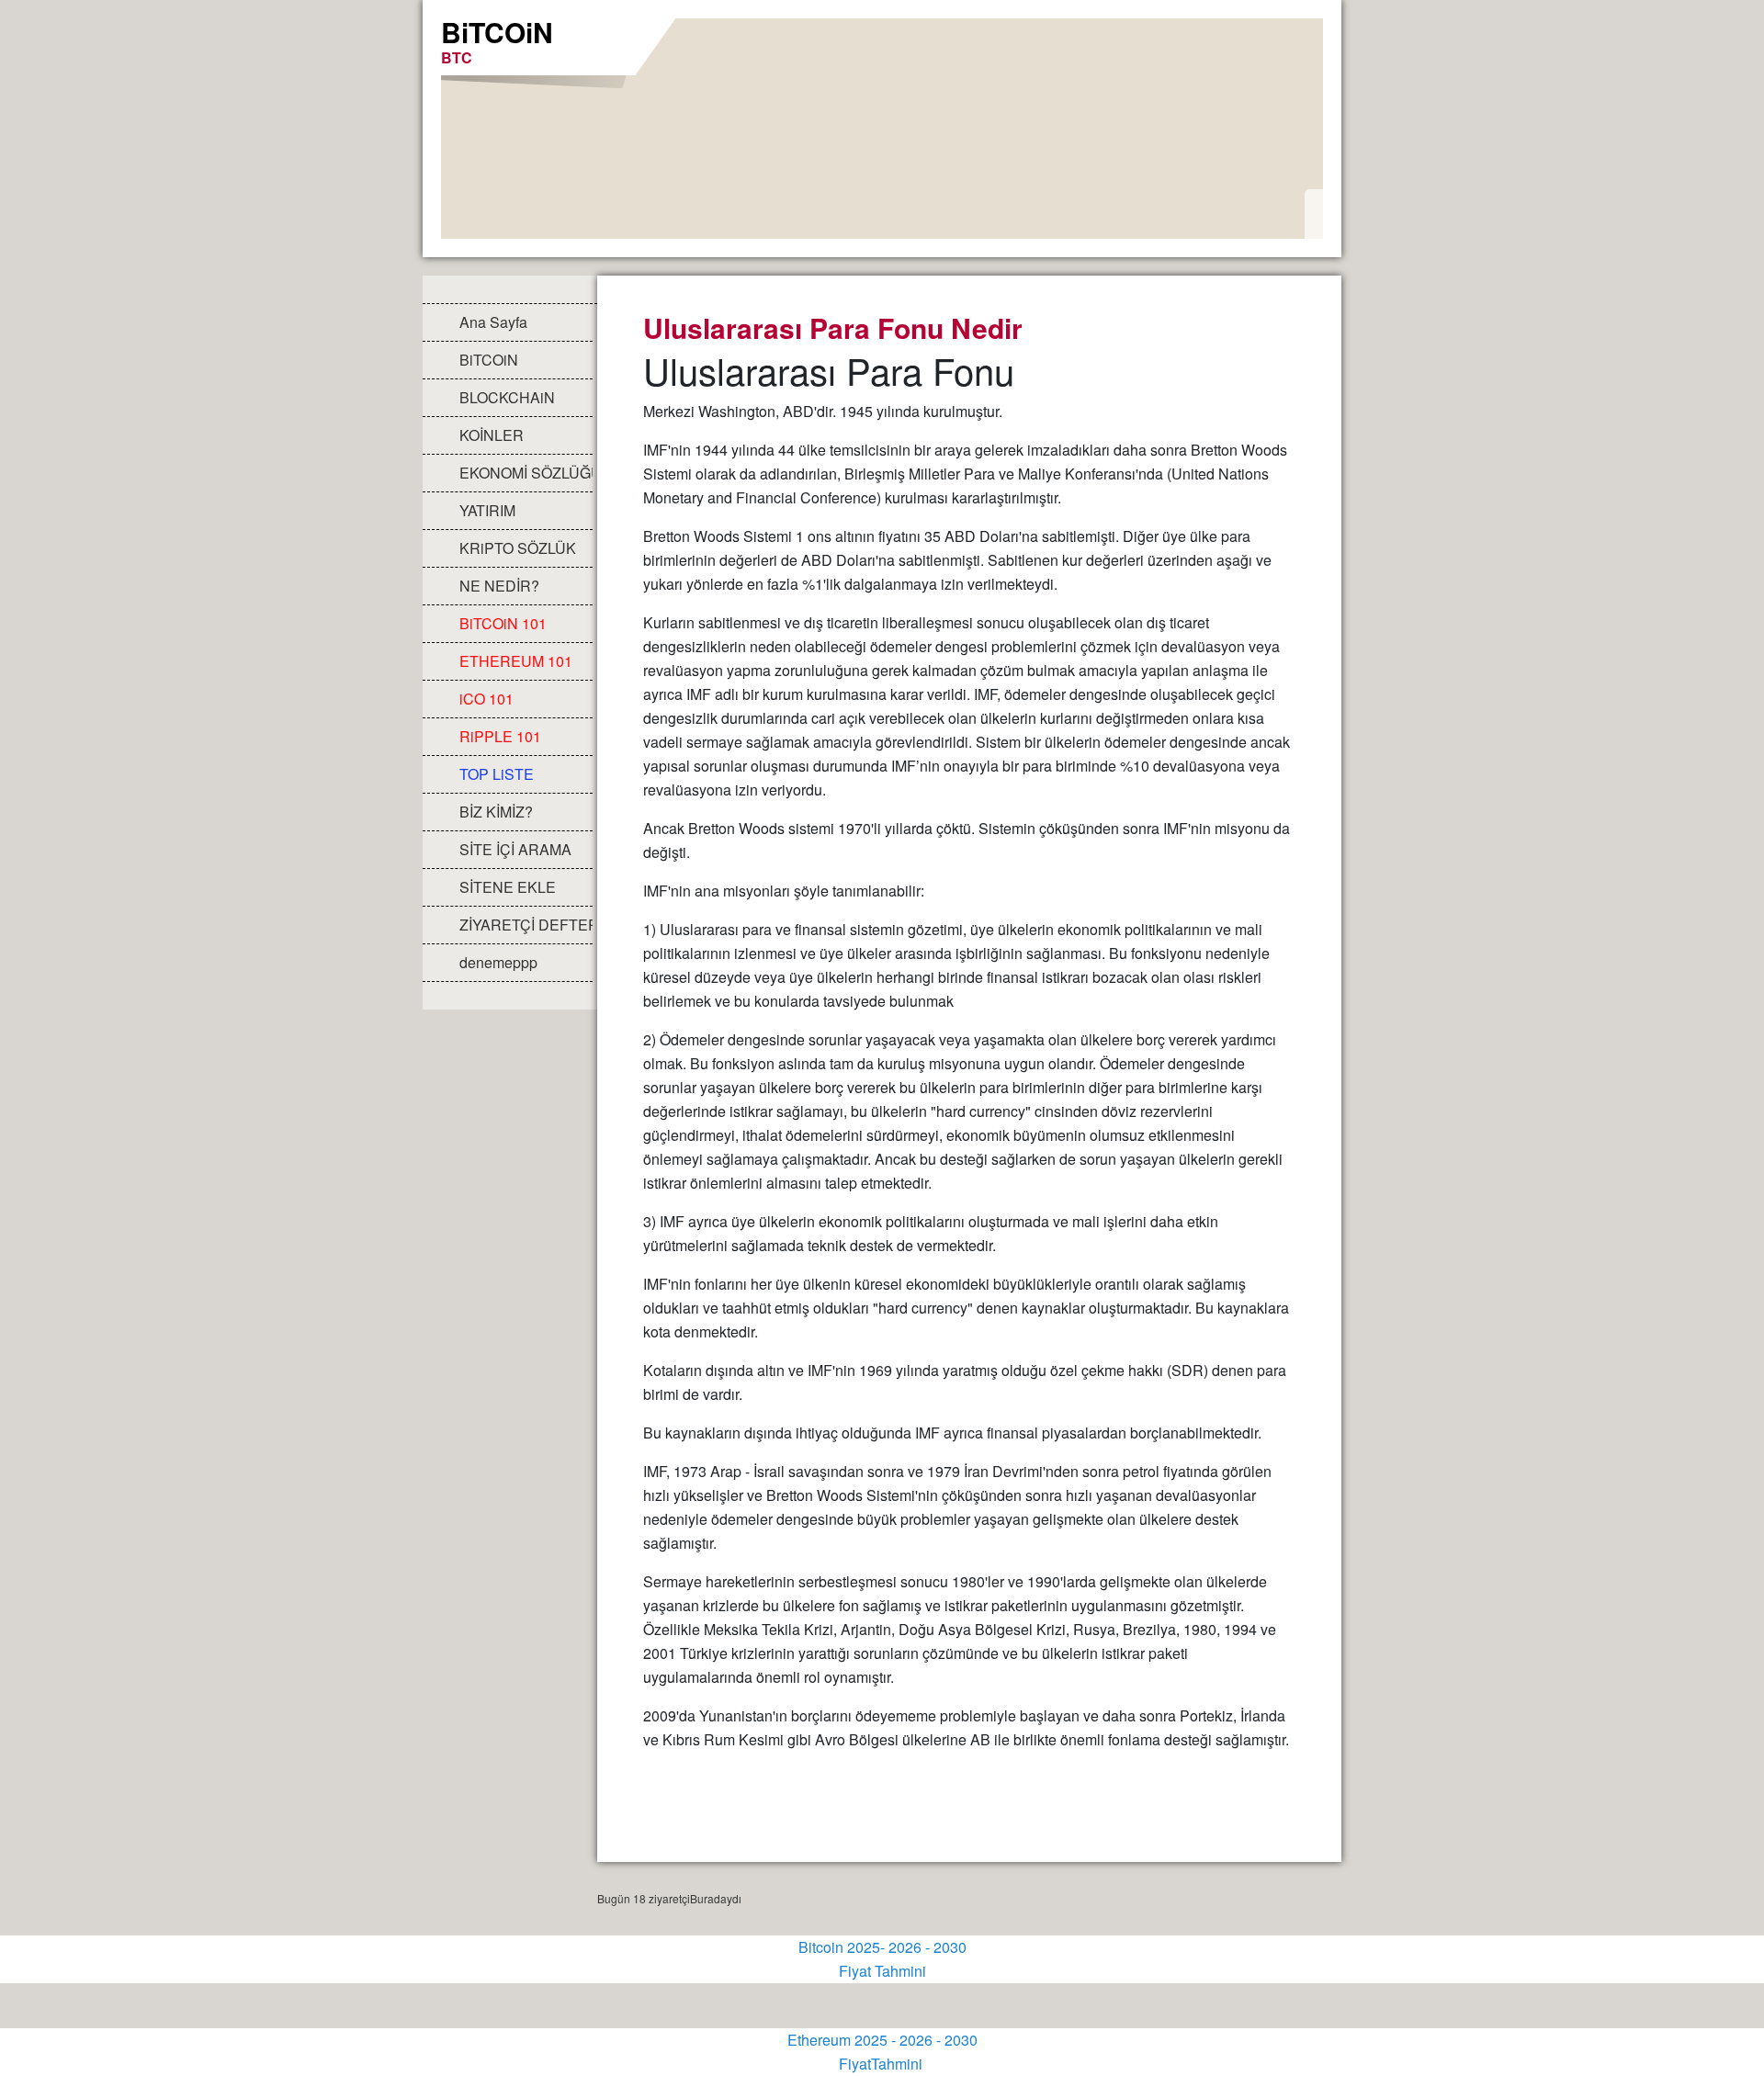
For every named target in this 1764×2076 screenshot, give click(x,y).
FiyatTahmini (882, 2064)
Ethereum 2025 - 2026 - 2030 (882, 2040)
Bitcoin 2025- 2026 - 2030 (882, 1947)
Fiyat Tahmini (882, 1971)
